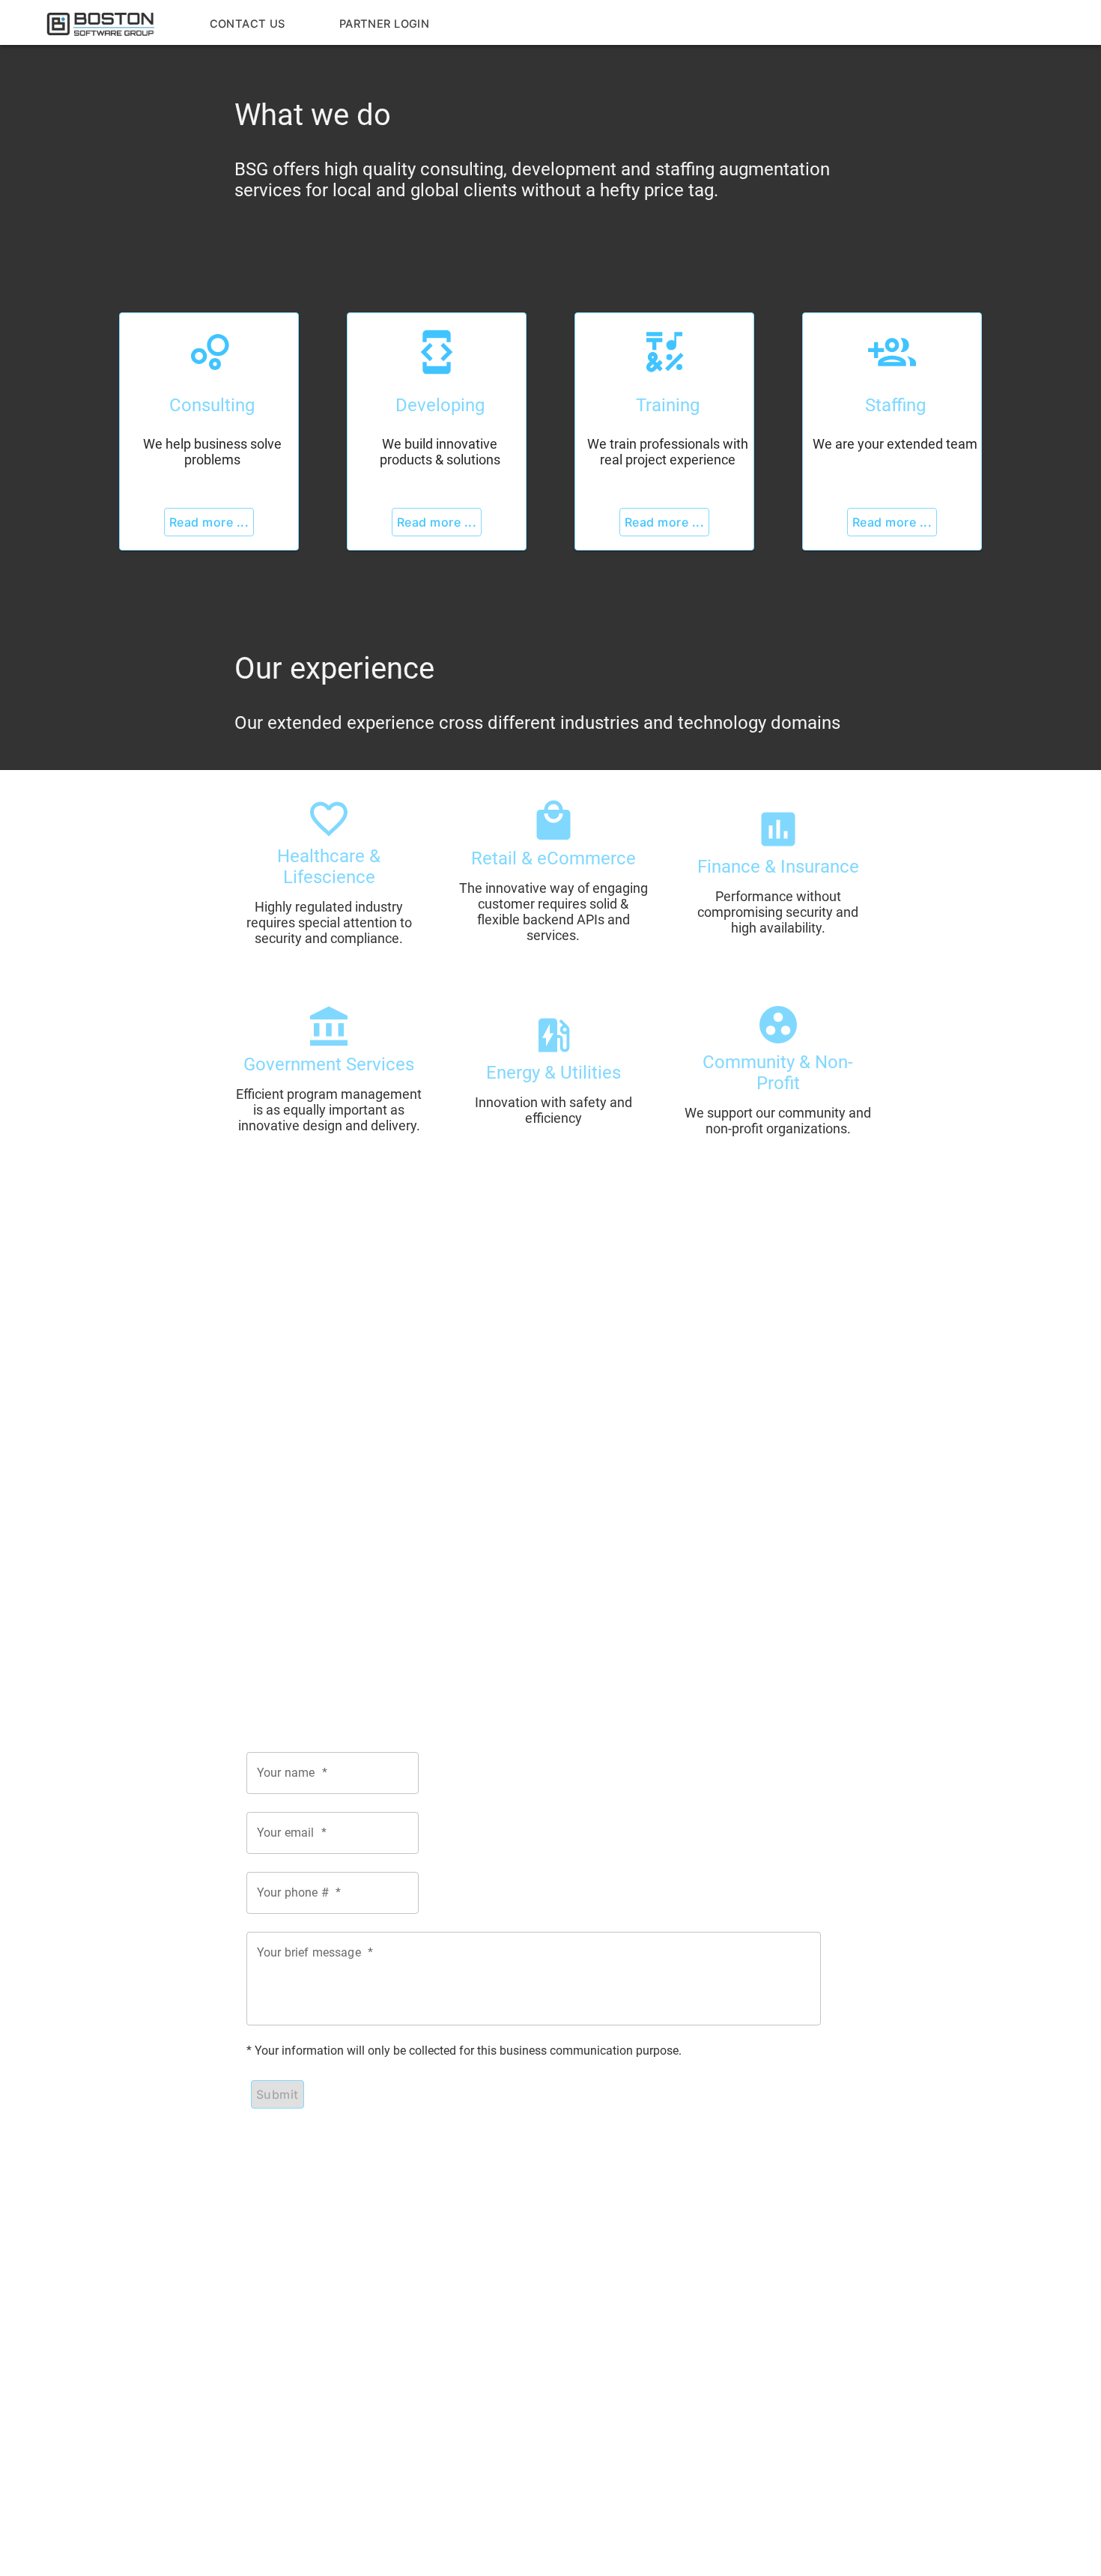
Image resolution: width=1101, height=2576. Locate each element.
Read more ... (209, 522)
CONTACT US (248, 24)
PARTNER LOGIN (384, 24)
